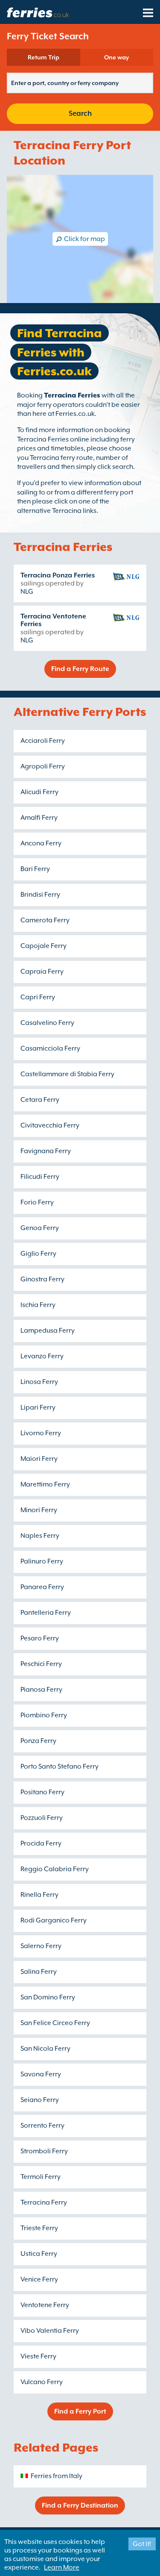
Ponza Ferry (38, 1741)
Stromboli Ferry (44, 2151)
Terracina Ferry (44, 2202)
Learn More (62, 2567)
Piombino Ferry (44, 1715)
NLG (27, 592)
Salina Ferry (39, 1972)
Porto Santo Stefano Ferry (60, 1766)
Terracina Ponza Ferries (58, 575)
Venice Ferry (39, 2279)
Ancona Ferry (41, 843)
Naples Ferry (40, 1536)
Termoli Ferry (41, 2177)
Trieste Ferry (39, 2228)
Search (80, 113)
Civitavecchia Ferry (50, 1125)
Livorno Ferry (41, 1433)
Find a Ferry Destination (80, 2505)
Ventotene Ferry (45, 2305)
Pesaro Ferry (40, 1638)
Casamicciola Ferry (50, 1048)
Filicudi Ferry (40, 1177)
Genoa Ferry (40, 1228)
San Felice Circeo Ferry (55, 2023)
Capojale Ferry (44, 946)
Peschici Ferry (41, 1664)
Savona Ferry (41, 2074)
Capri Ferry (38, 997)
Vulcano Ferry (42, 2382)
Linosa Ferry (39, 1382)
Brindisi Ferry (40, 895)
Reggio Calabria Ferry (55, 1869)
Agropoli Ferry (43, 766)
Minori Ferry (39, 1510)
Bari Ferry (35, 869)
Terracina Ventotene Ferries (53, 620)
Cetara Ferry (40, 1100)
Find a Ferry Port (80, 2411)
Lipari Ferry (38, 1407)
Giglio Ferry (38, 1254)
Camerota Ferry (45, 920)
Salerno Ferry (41, 1946)
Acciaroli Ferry (43, 741)
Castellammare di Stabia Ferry (67, 1074)
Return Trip (44, 57)
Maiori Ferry (39, 1459)
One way (116, 57)
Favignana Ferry (46, 1151)
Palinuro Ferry (42, 1561)
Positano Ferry (42, 1792)
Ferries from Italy (57, 2476)
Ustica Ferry (39, 2254)
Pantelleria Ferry (46, 1613)
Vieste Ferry (38, 2356)
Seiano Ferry (40, 2100)
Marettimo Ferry (45, 1484)
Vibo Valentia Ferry (50, 2331)
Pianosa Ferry (41, 1690)
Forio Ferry (37, 1202)
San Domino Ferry (48, 1997)
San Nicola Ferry (45, 2049)
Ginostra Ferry (42, 1279)
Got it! (142, 2544)
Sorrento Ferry (42, 2126)
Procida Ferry (41, 1843)
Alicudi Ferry (39, 792)
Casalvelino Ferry (47, 1023)
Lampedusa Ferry (48, 1331)
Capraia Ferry (42, 972)
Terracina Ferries (72, 395)
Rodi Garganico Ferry (54, 1920)
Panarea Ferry (42, 1587)
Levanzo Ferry (42, 1356)
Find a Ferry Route (80, 669)
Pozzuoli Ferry (42, 1818)
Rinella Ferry (39, 1895)
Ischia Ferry (38, 1305)
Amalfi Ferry (39, 818)
